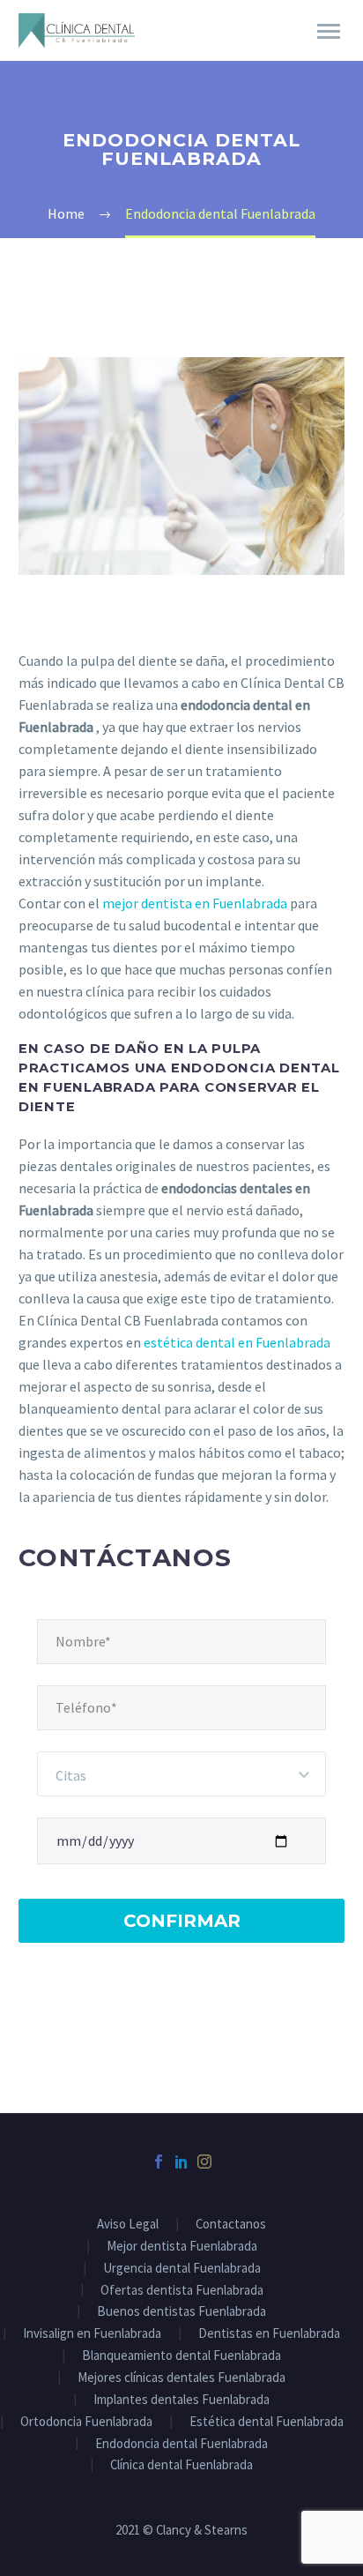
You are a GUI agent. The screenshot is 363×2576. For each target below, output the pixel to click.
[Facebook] (159, 2162)
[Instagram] (204, 2162)
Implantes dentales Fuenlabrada (181, 2400)
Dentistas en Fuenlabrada (269, 2334)
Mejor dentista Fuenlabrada (182, 2247)
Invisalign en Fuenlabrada (92, 2334)
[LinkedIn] (181, 2162)
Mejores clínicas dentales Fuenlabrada (181, 2378)
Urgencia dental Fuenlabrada (182, 2269)
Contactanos (231, 2225)
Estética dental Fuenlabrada (267, 2422)
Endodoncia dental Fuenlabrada (181, 2444)
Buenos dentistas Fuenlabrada (181, 2312)
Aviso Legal (128, 2225)
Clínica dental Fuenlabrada (181, 2465)
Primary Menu (329, 32)
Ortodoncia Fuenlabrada (86, 2422)
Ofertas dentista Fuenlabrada (182, 2291)
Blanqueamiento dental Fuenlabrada (181, 2356)
